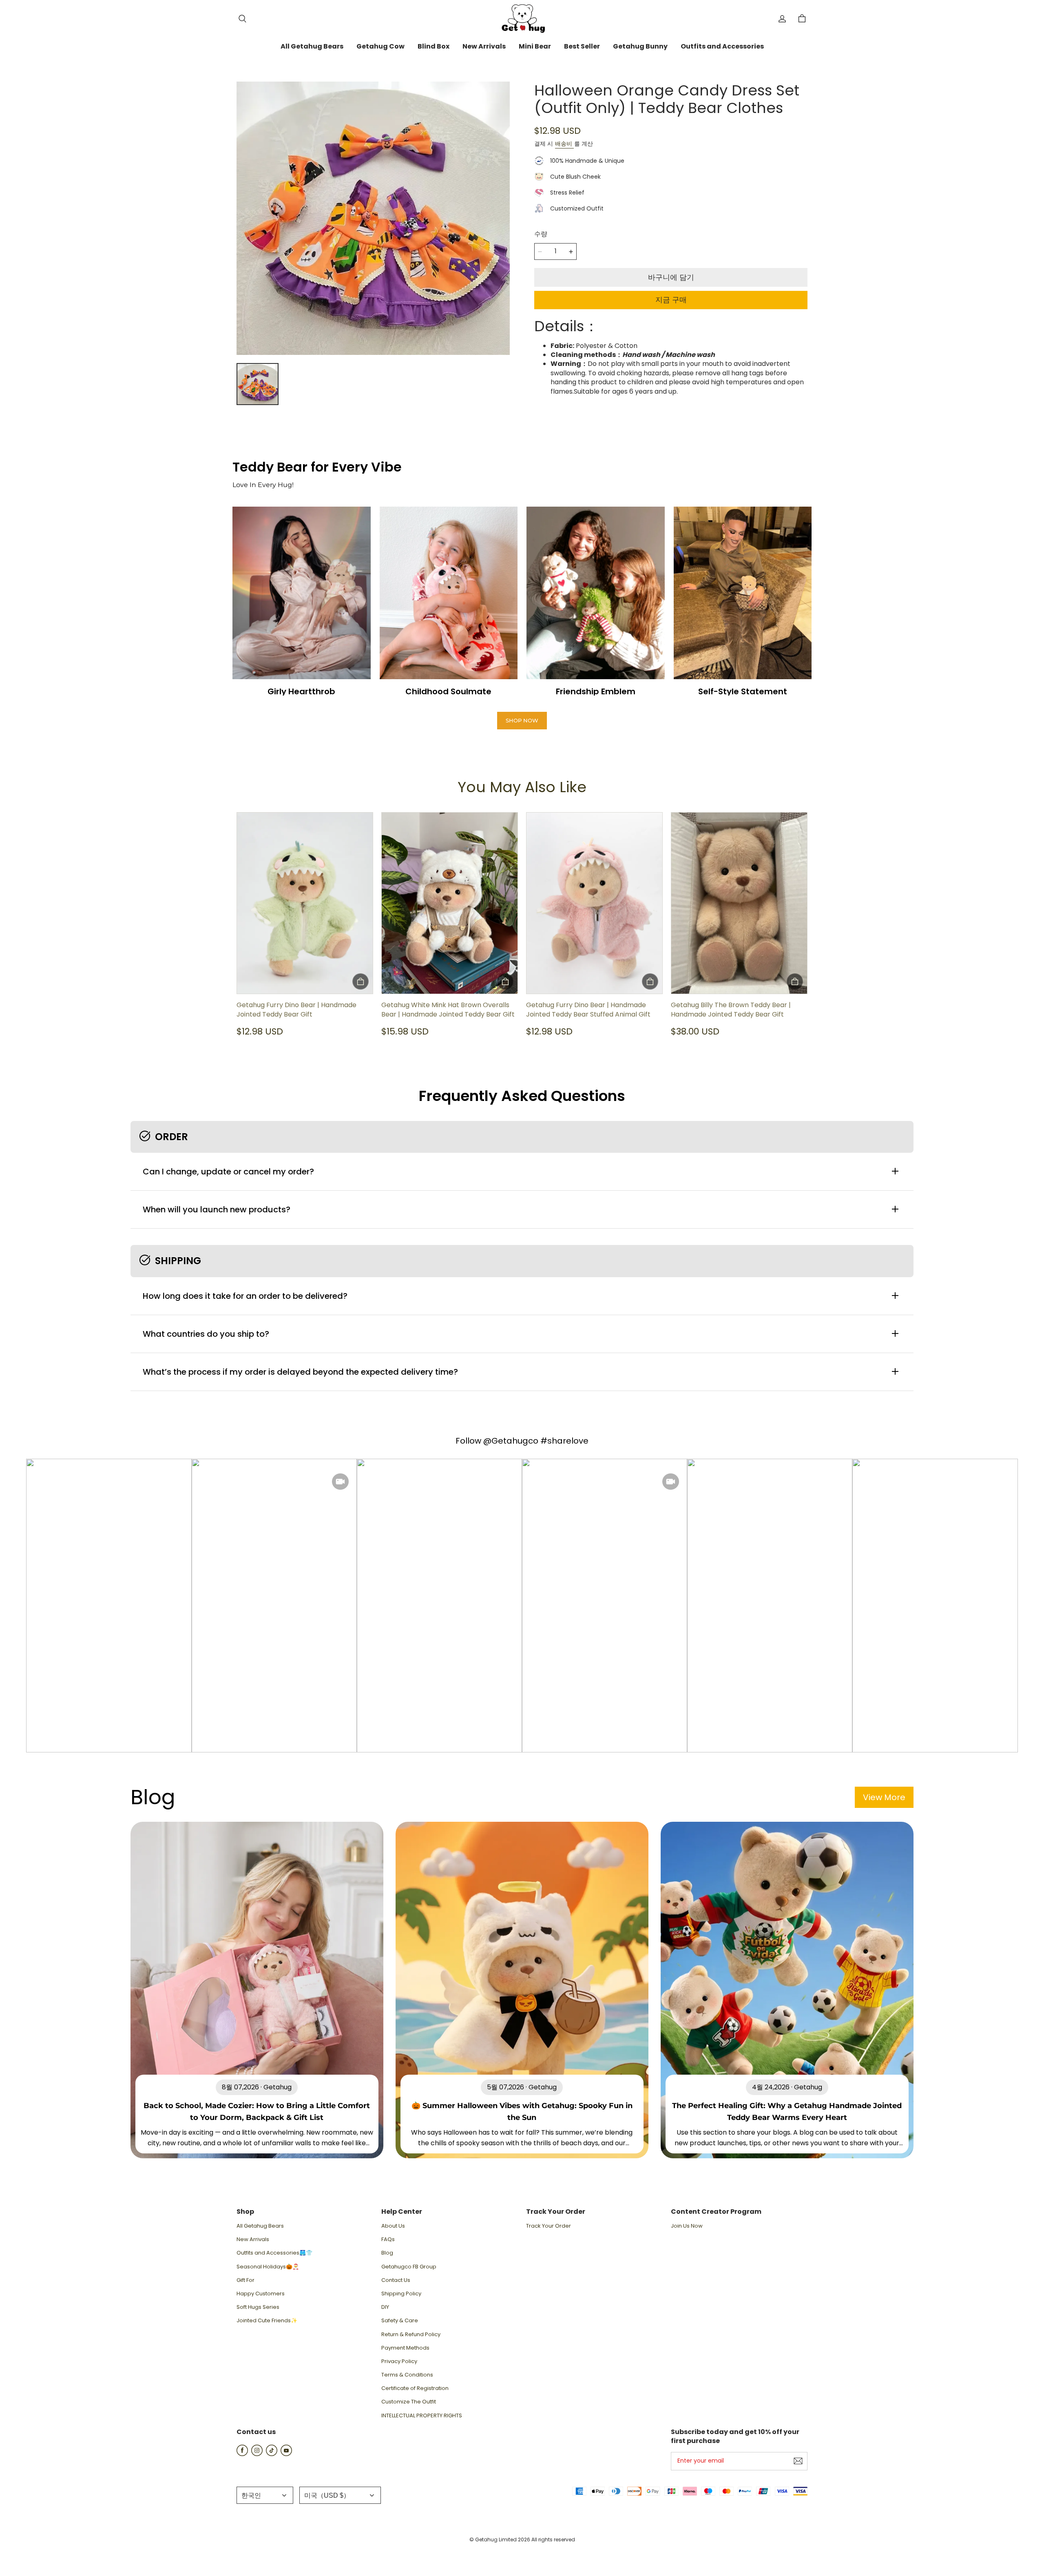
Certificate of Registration (415, 2388)
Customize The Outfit (409, 2402)
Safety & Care (400, 2321)
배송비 (564, 144)
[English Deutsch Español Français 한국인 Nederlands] (265, 2495)
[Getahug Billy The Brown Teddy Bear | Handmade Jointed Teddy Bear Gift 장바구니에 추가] (795, 981)
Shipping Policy (401, 2294)
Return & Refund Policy (411, 2335)
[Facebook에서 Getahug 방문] (242, 2454)
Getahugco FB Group (409, 2267)
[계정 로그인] (782, 19)
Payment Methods (405, 2348)
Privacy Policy (399, 2361)
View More (884, 1797)
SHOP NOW (522, 720)
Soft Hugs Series (258, 2307)
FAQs (388, 2239)
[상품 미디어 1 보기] (258, 384)
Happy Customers (261, 2294)
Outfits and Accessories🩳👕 (274, 2253)
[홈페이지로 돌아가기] (522, 19)
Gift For (246, 2280)
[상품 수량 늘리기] (571, 252)
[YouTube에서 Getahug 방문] (286, 2454)
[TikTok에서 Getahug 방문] (272, 2454)
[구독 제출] (798, 2461)
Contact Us (396, 2280)
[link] (312, 47)
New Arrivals (253, 2239)
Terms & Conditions (407, 2375)
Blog (387, 2253)
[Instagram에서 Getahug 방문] (257, 2454)
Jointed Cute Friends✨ (267, 2321)
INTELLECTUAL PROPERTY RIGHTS (422, 2416)
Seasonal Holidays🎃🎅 (268, 2267)
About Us (393, 2226)
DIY (385, 2307)
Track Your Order (549, 2226)
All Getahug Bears (260, 2226)
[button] (242, 19)
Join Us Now (687, 2226)
